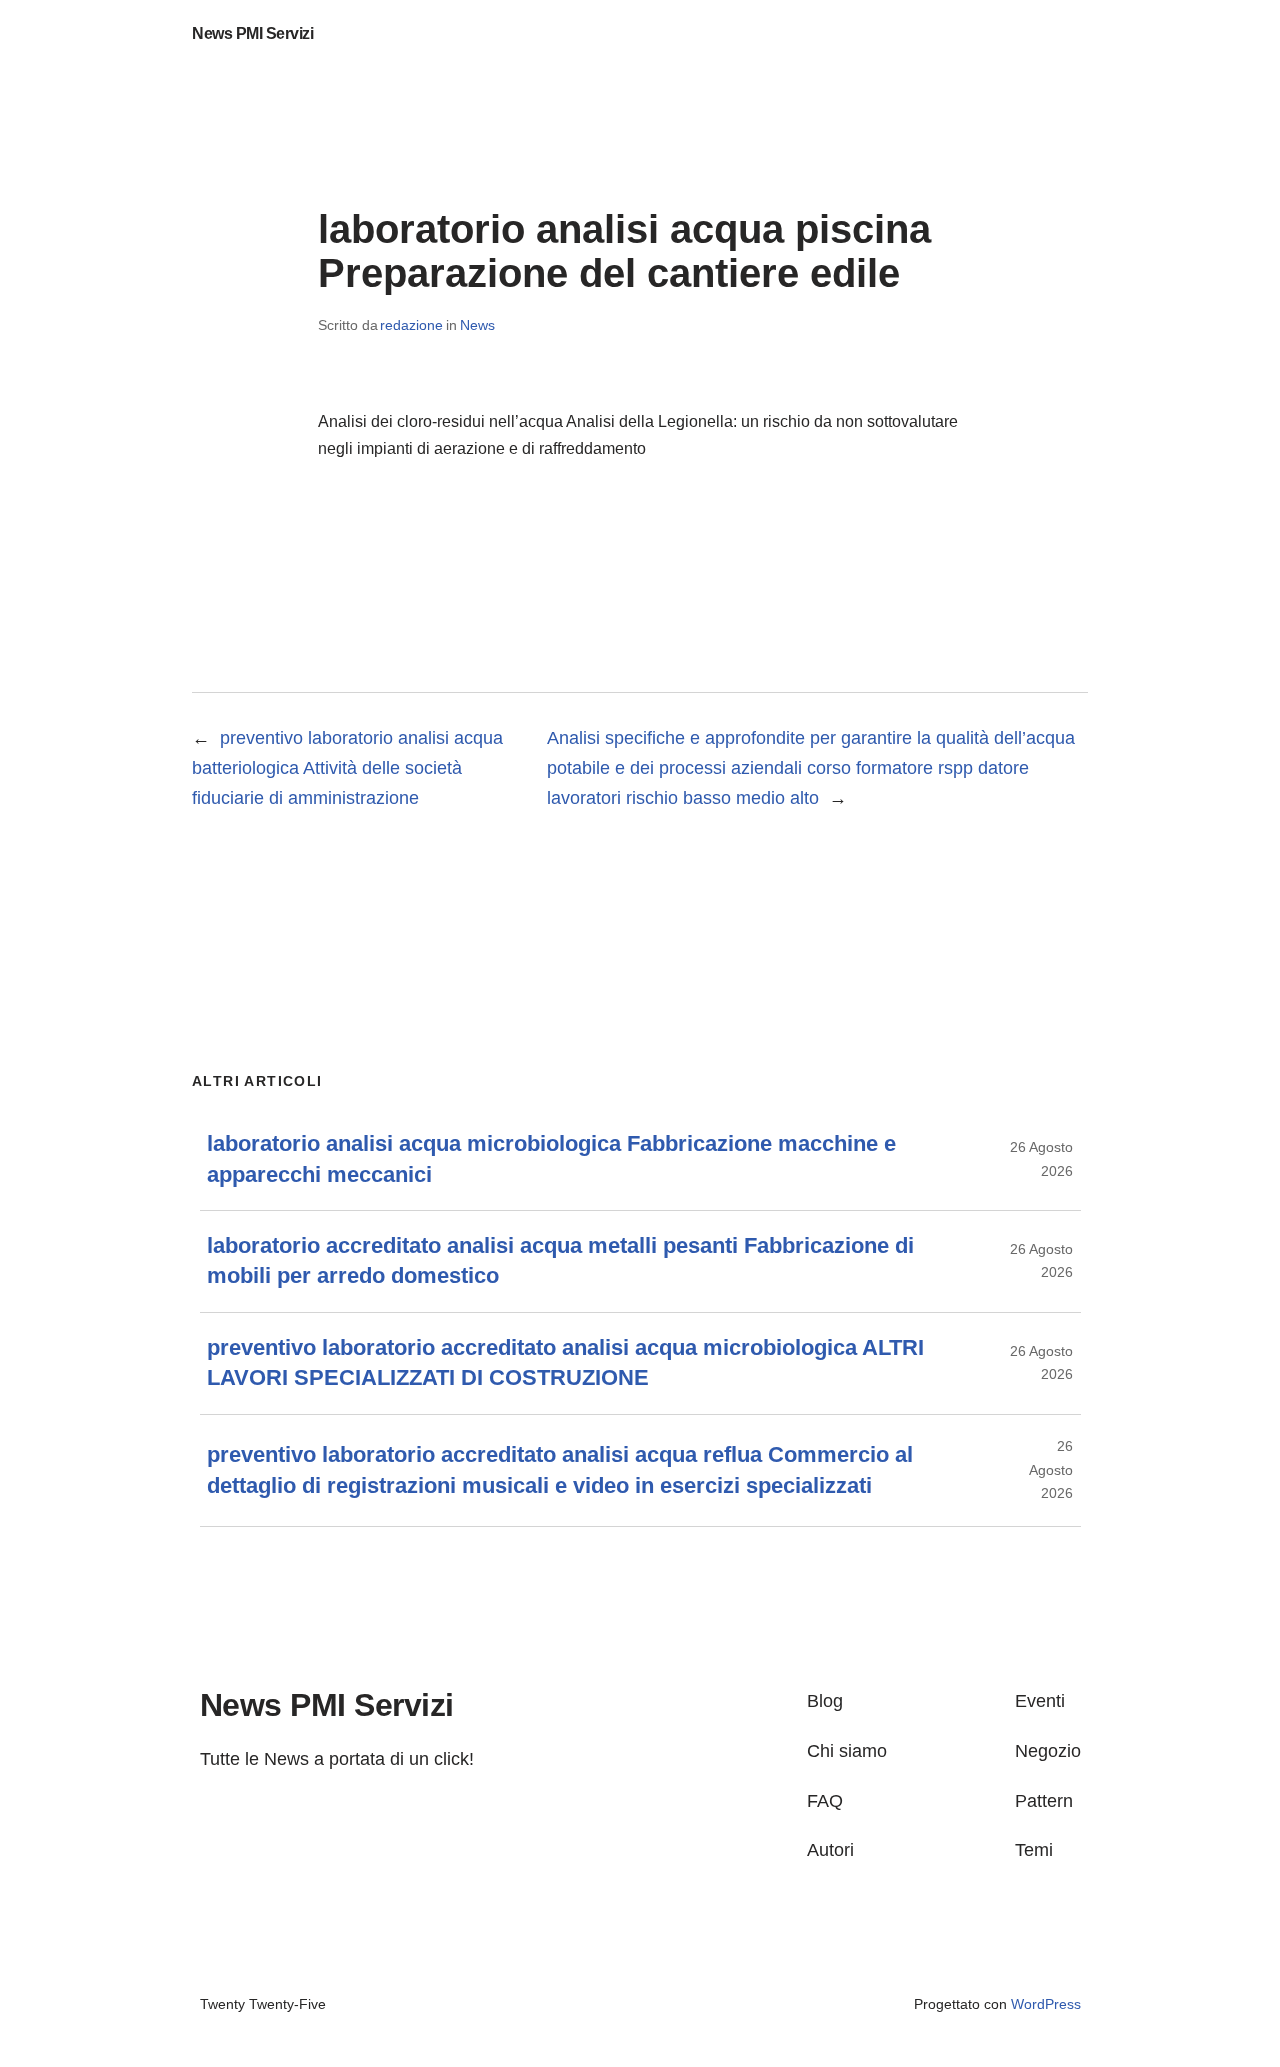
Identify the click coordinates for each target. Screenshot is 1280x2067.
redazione (411, 325)
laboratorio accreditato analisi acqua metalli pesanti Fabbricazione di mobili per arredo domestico (560, 1260)
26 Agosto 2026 (1051, 1470)
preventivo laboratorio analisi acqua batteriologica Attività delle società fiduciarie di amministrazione (347, 768)
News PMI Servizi (252, 33)
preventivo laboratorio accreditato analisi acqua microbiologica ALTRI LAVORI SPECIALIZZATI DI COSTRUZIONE (565, 1362)
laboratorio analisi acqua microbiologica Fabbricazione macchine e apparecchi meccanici (551, 1158)
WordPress (1046, 2004)
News (477, 325)
